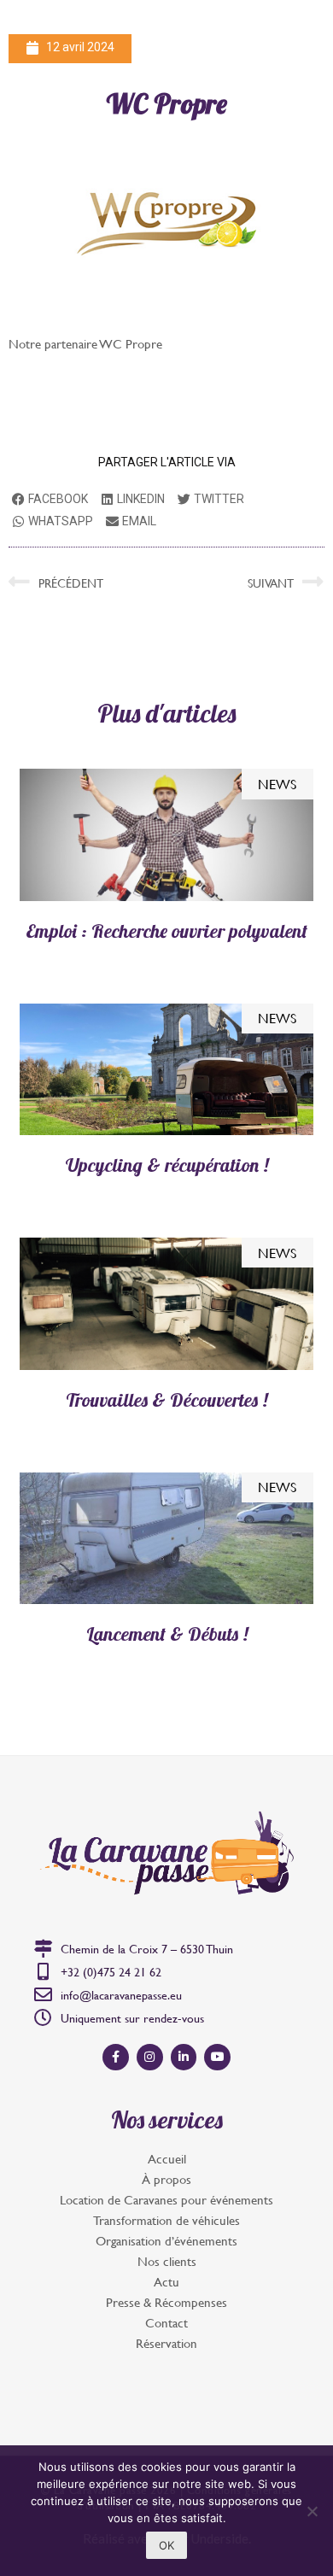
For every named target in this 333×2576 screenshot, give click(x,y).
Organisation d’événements (166, 2241)
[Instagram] (150, 2057)
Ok (166, 2545)
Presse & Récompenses (166, 2302)
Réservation (166, 2343)
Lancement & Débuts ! (167, 1634)
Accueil (167, 2159)
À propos (166, 2179)
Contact (166, 2323)
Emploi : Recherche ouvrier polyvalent (166, 931)
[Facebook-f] (116, 2057)
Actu (166, 2282)
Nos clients (167, 2261)
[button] (302, 30)
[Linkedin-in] (184, 2057)
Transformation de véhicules (166, 2220)
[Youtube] (217, 2057)
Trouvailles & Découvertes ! (166, 1400)
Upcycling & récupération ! (167, 1165)
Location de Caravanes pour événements (166, 2200)
